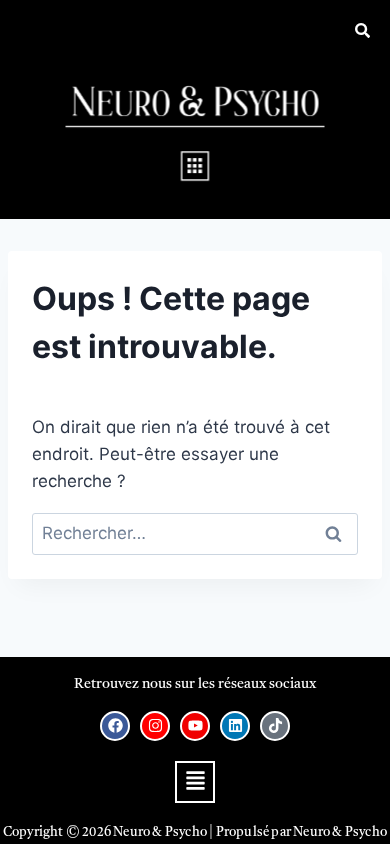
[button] (195, 165)
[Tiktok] (275, 726)
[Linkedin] (235, 726)
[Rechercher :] (195, 533)
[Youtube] (195, 726)
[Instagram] (155, 726)
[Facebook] (115, 726)
